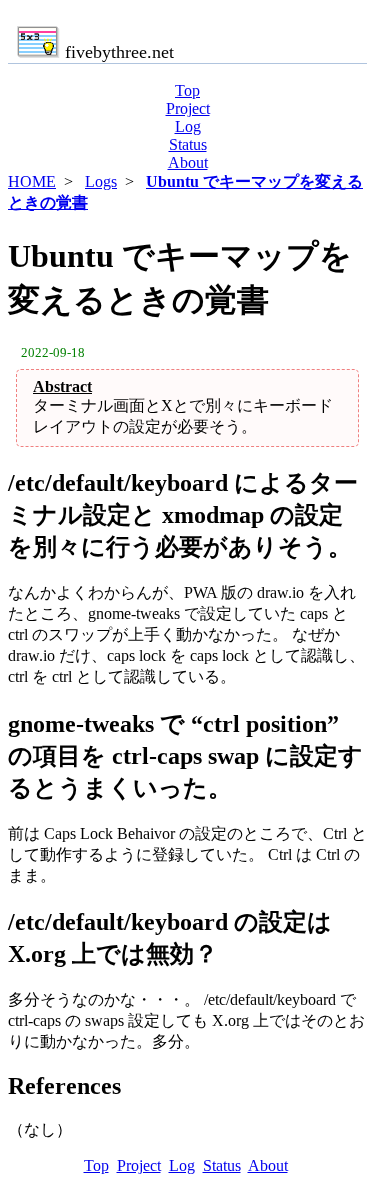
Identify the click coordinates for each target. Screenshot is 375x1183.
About (188, 162)
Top (187, 90)
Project (188, 108)
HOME (32, 181)
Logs (101, 181)
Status (188, 144)
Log (188, 126)
